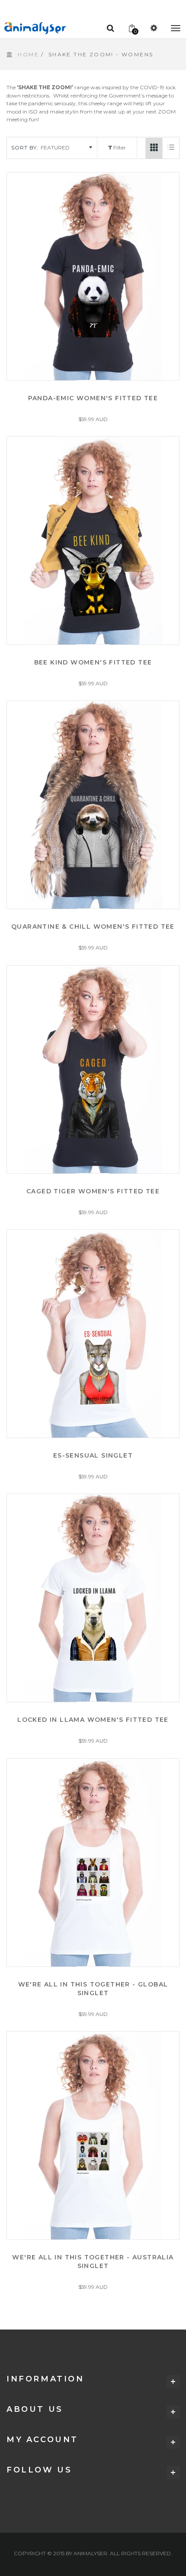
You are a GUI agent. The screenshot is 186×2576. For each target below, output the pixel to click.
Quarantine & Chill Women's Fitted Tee (93, 927)
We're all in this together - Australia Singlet (93, 2262)
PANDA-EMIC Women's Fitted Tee (93, 398)
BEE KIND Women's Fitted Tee (93, 662)
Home (28, 54)
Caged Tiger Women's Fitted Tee (93, 1191)
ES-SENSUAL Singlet (93, 1455)
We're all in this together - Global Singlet (93, 1989)
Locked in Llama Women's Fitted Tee (93, 1720)
